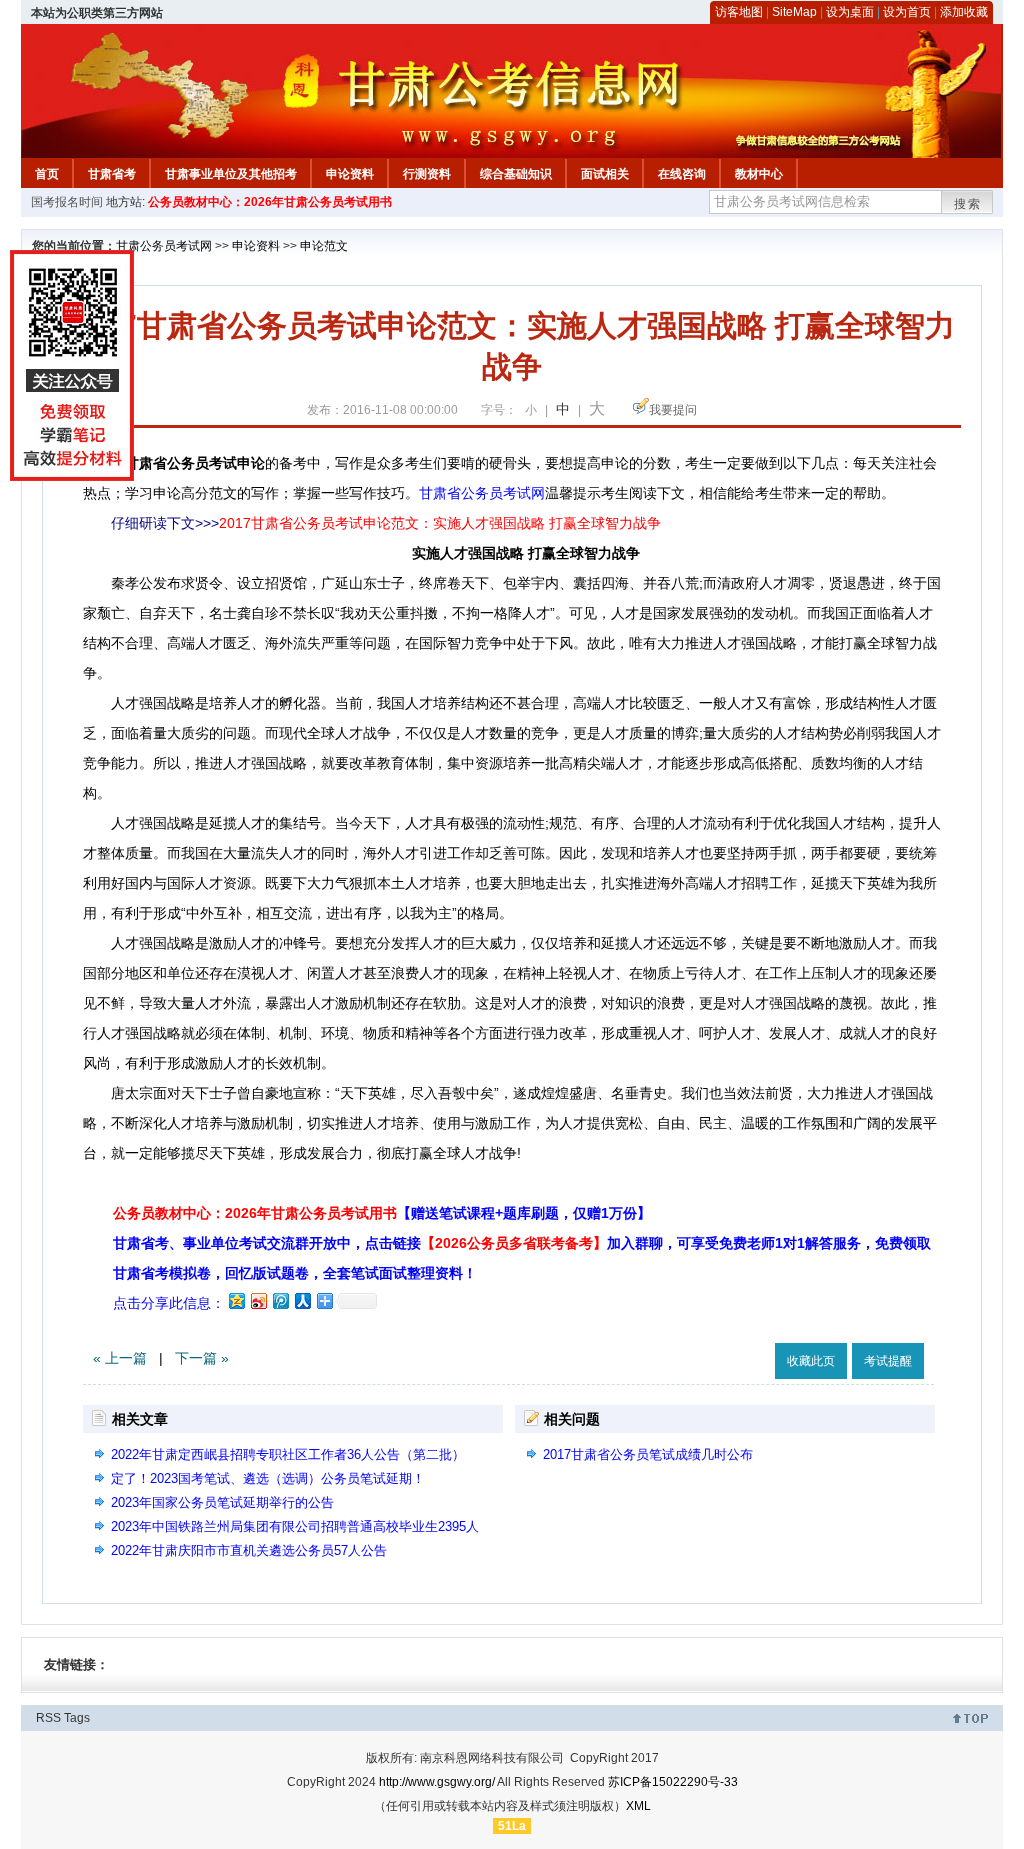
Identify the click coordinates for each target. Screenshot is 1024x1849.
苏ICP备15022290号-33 (673, 1782)
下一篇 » (202, 1358)
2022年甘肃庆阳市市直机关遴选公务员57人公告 (249, 1550)
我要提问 (673, 410)
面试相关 (605, 174)
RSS (48, 1718)
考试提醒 (888, 1361)
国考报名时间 (67, 202)
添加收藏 (964, 12)
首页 (47, 174)
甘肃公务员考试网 (164, 246)
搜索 (968, 204)
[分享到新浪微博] (258, 1300)
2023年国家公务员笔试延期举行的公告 (222, 1502)
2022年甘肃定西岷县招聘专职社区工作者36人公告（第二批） (288, 1454)
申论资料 (350, 174)
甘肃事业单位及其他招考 (231, 174)
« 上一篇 (120, 1358)
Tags (77, 1718)
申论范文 (324, 246)
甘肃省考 (112, 174)
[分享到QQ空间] (236, 1300)
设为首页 (907, 12)
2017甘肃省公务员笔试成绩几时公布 (648, 1454)
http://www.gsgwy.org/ (437, 1782)
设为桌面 (850, 12)
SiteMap (794, 12)
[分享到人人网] (302, 1300)
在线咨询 (682, 174)
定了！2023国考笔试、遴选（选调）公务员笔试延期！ (268, 1478)
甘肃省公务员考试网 (482, 493)
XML (638, 1806)
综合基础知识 (516, 174)
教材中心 (759, 174)
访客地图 (739, 12)
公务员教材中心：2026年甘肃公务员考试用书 (270, 202)
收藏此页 (811, 1361)
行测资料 (427, 174)
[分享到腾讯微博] (280, 1300)
